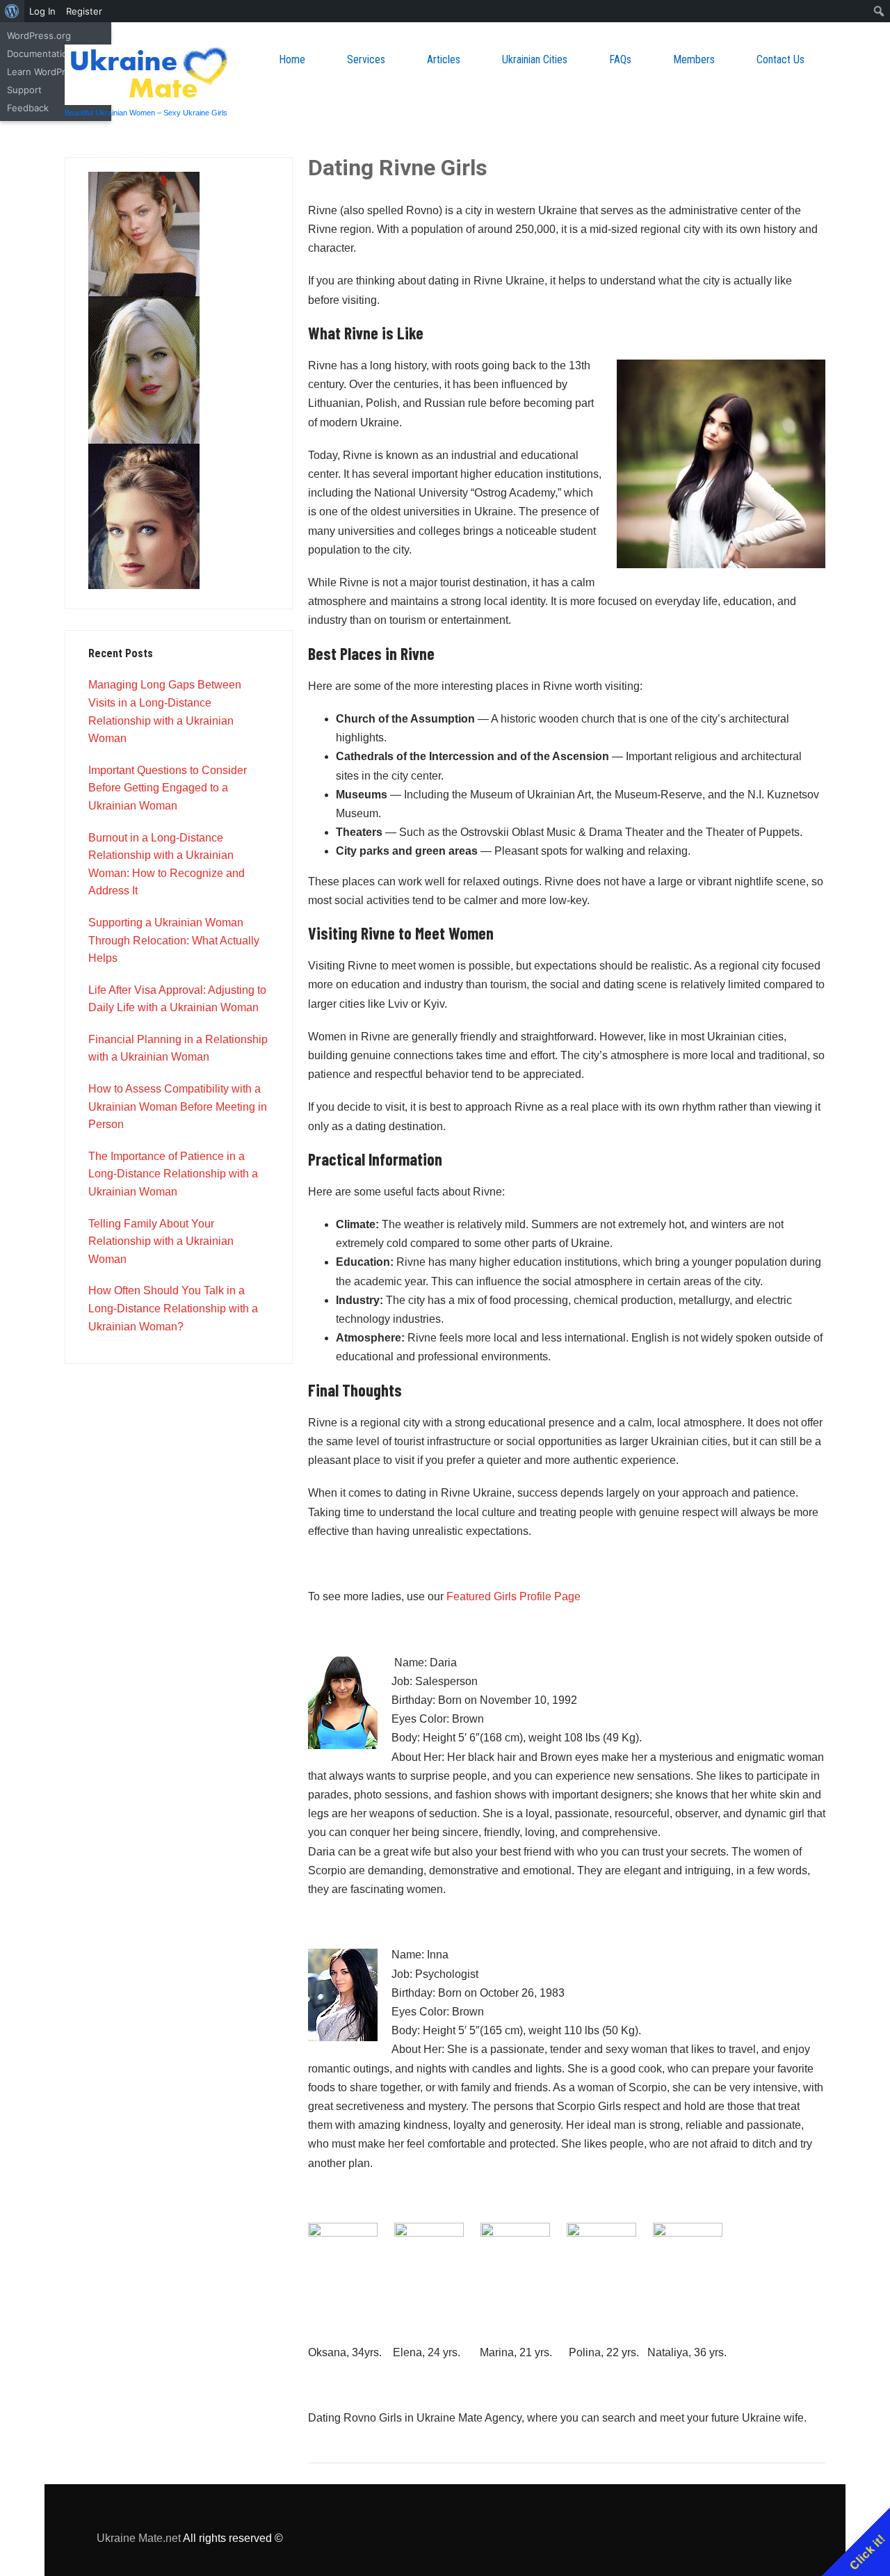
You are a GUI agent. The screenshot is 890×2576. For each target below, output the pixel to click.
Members (694, 59)
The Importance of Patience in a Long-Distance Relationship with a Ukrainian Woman (173, 1174)
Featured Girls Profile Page (513, 1596)
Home (292, 59)
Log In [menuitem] (42, 11)
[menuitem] (12, 11)
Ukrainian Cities (535, 59)
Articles (444, 59)
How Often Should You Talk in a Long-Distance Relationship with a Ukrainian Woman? (173, 1308)
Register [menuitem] (84, 11)
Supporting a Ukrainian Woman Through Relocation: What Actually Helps (174, 940)
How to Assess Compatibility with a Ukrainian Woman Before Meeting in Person (178, 1106)
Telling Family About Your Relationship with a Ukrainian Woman (161, 1241)
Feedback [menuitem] (28, 108)
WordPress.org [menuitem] (39, 35)
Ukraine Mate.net (139, 2538)
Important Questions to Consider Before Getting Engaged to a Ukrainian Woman (168, 788)
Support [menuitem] (24, 90)
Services (366, 59)
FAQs (620, 59)
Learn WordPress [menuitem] (44, 72)
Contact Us (780, 59)
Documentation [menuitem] (40, 54)
